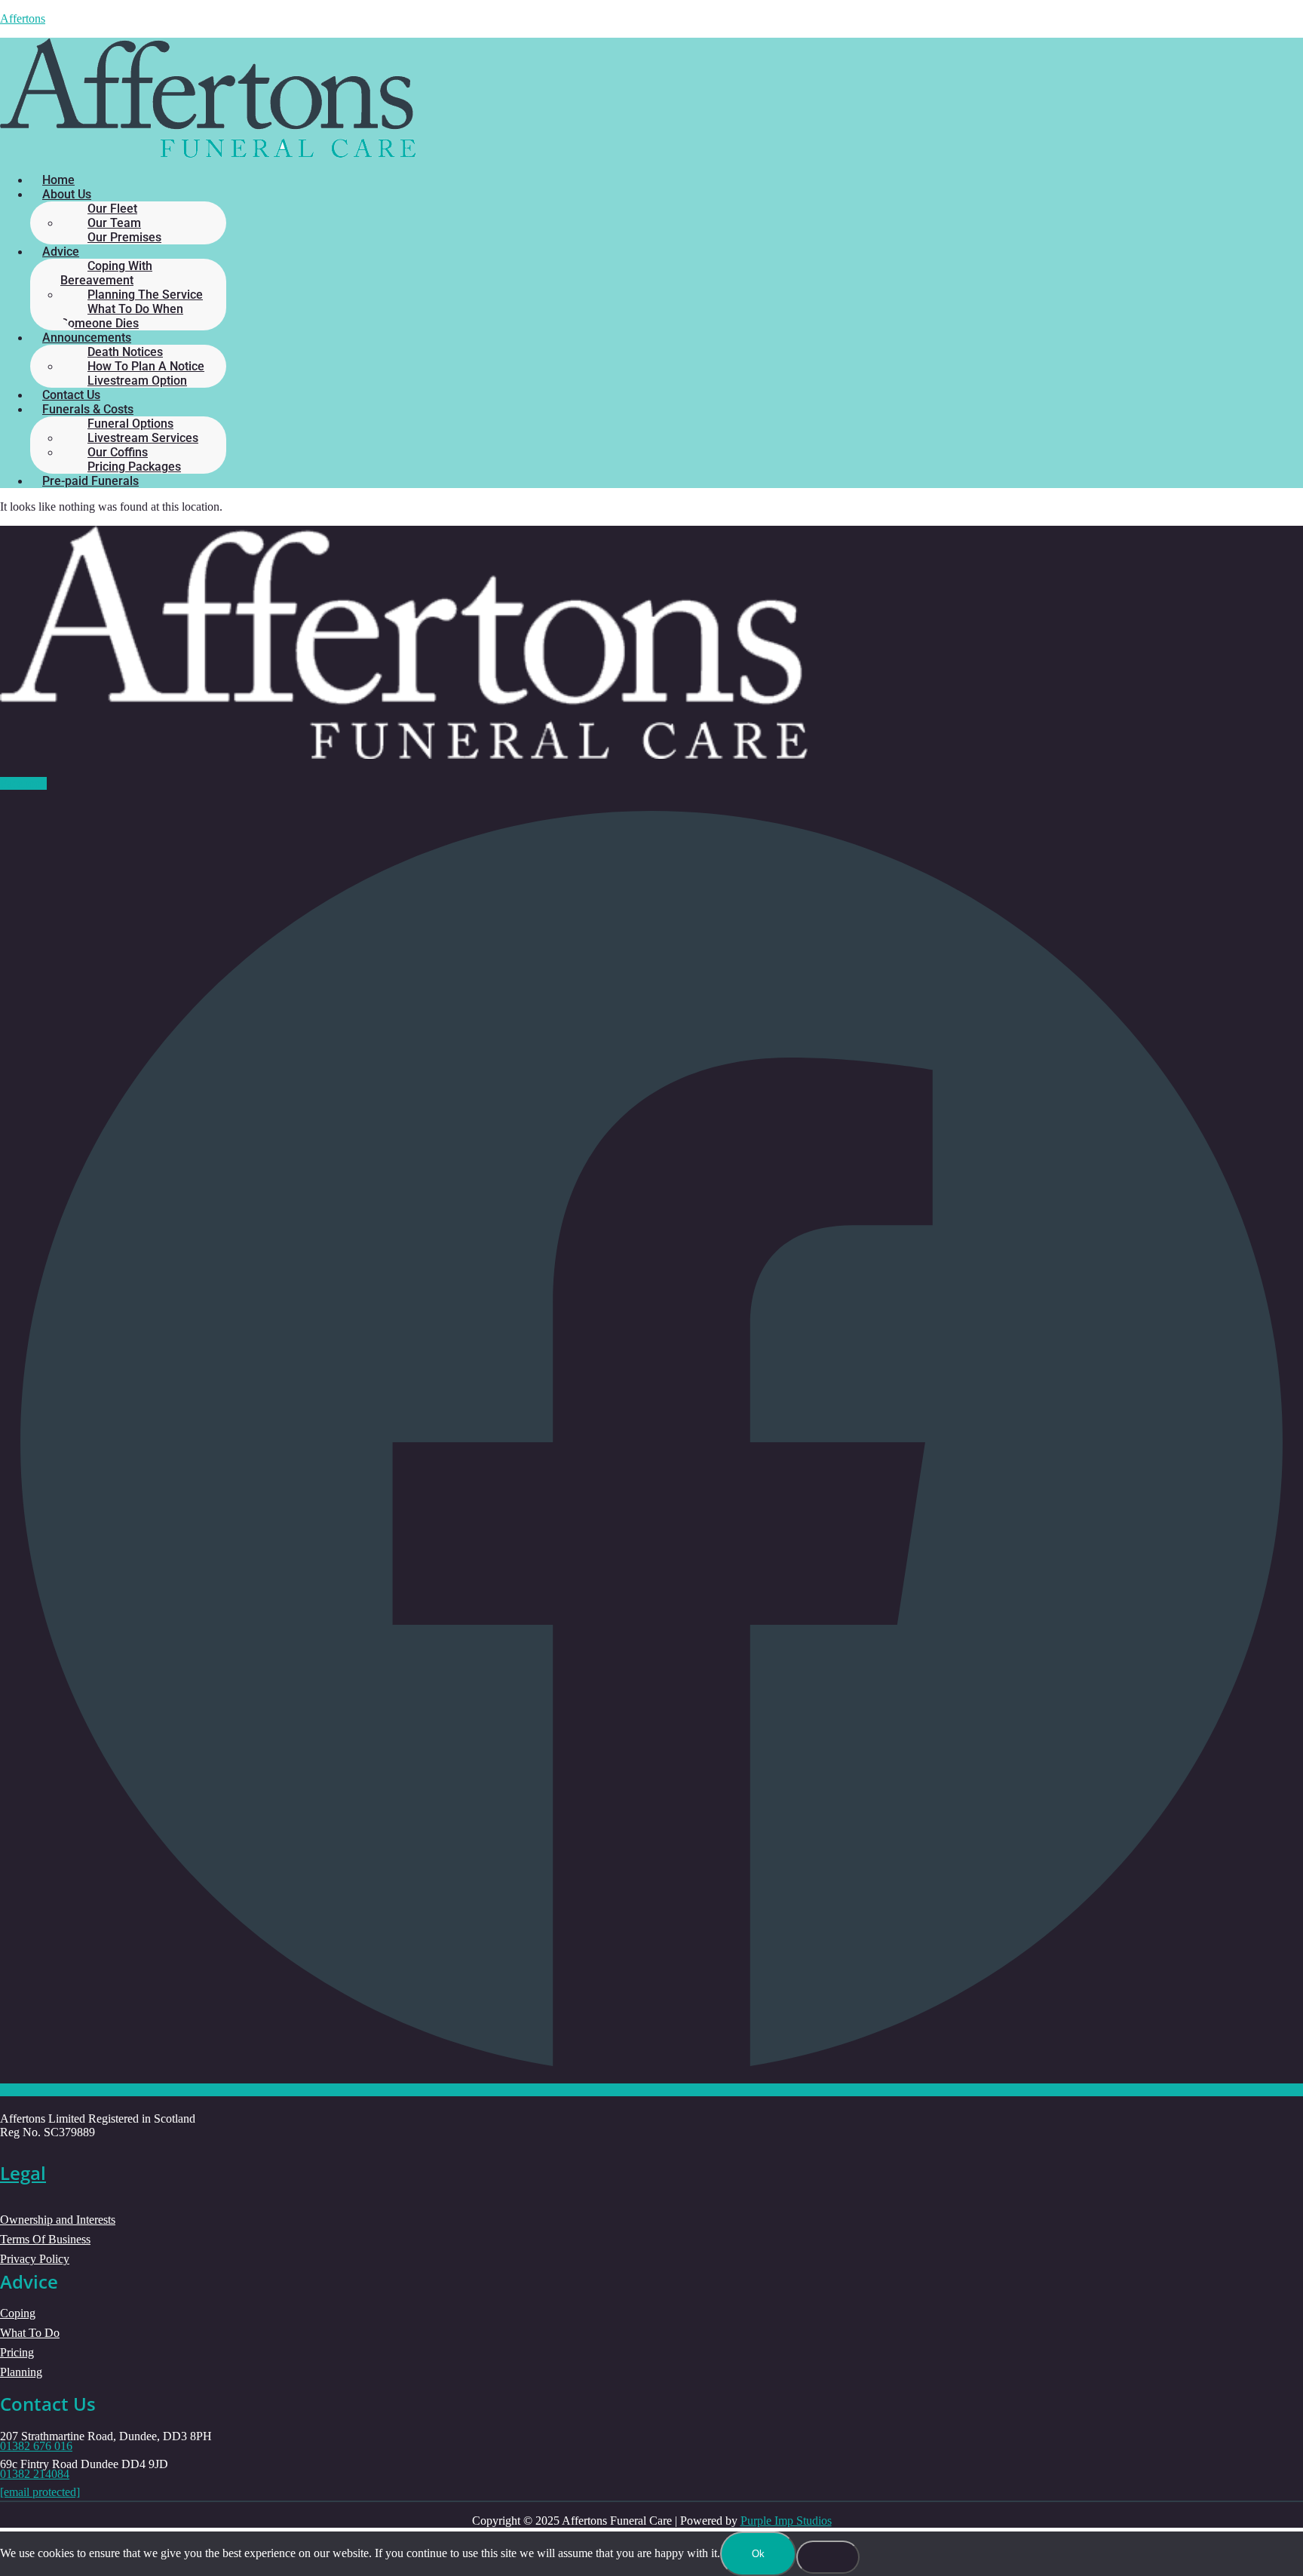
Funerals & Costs (88, 409)
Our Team (114, 223)
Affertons (23, 18)
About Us (67, 194)
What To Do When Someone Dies (122, 316)
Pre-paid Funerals (90, 481)
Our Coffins (118, 452)
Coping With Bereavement (106, 273)
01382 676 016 (36, 2446)
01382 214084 (35, 2474)
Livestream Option (137, 381)
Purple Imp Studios (786, 2521)
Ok (758, 2554)
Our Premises (124, 237)
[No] (828, 2557)
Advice (61, 252)
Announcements (87, 338)
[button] (662, 194)
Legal (23, 2173)
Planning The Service (145, 295)
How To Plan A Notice (146, 366)
